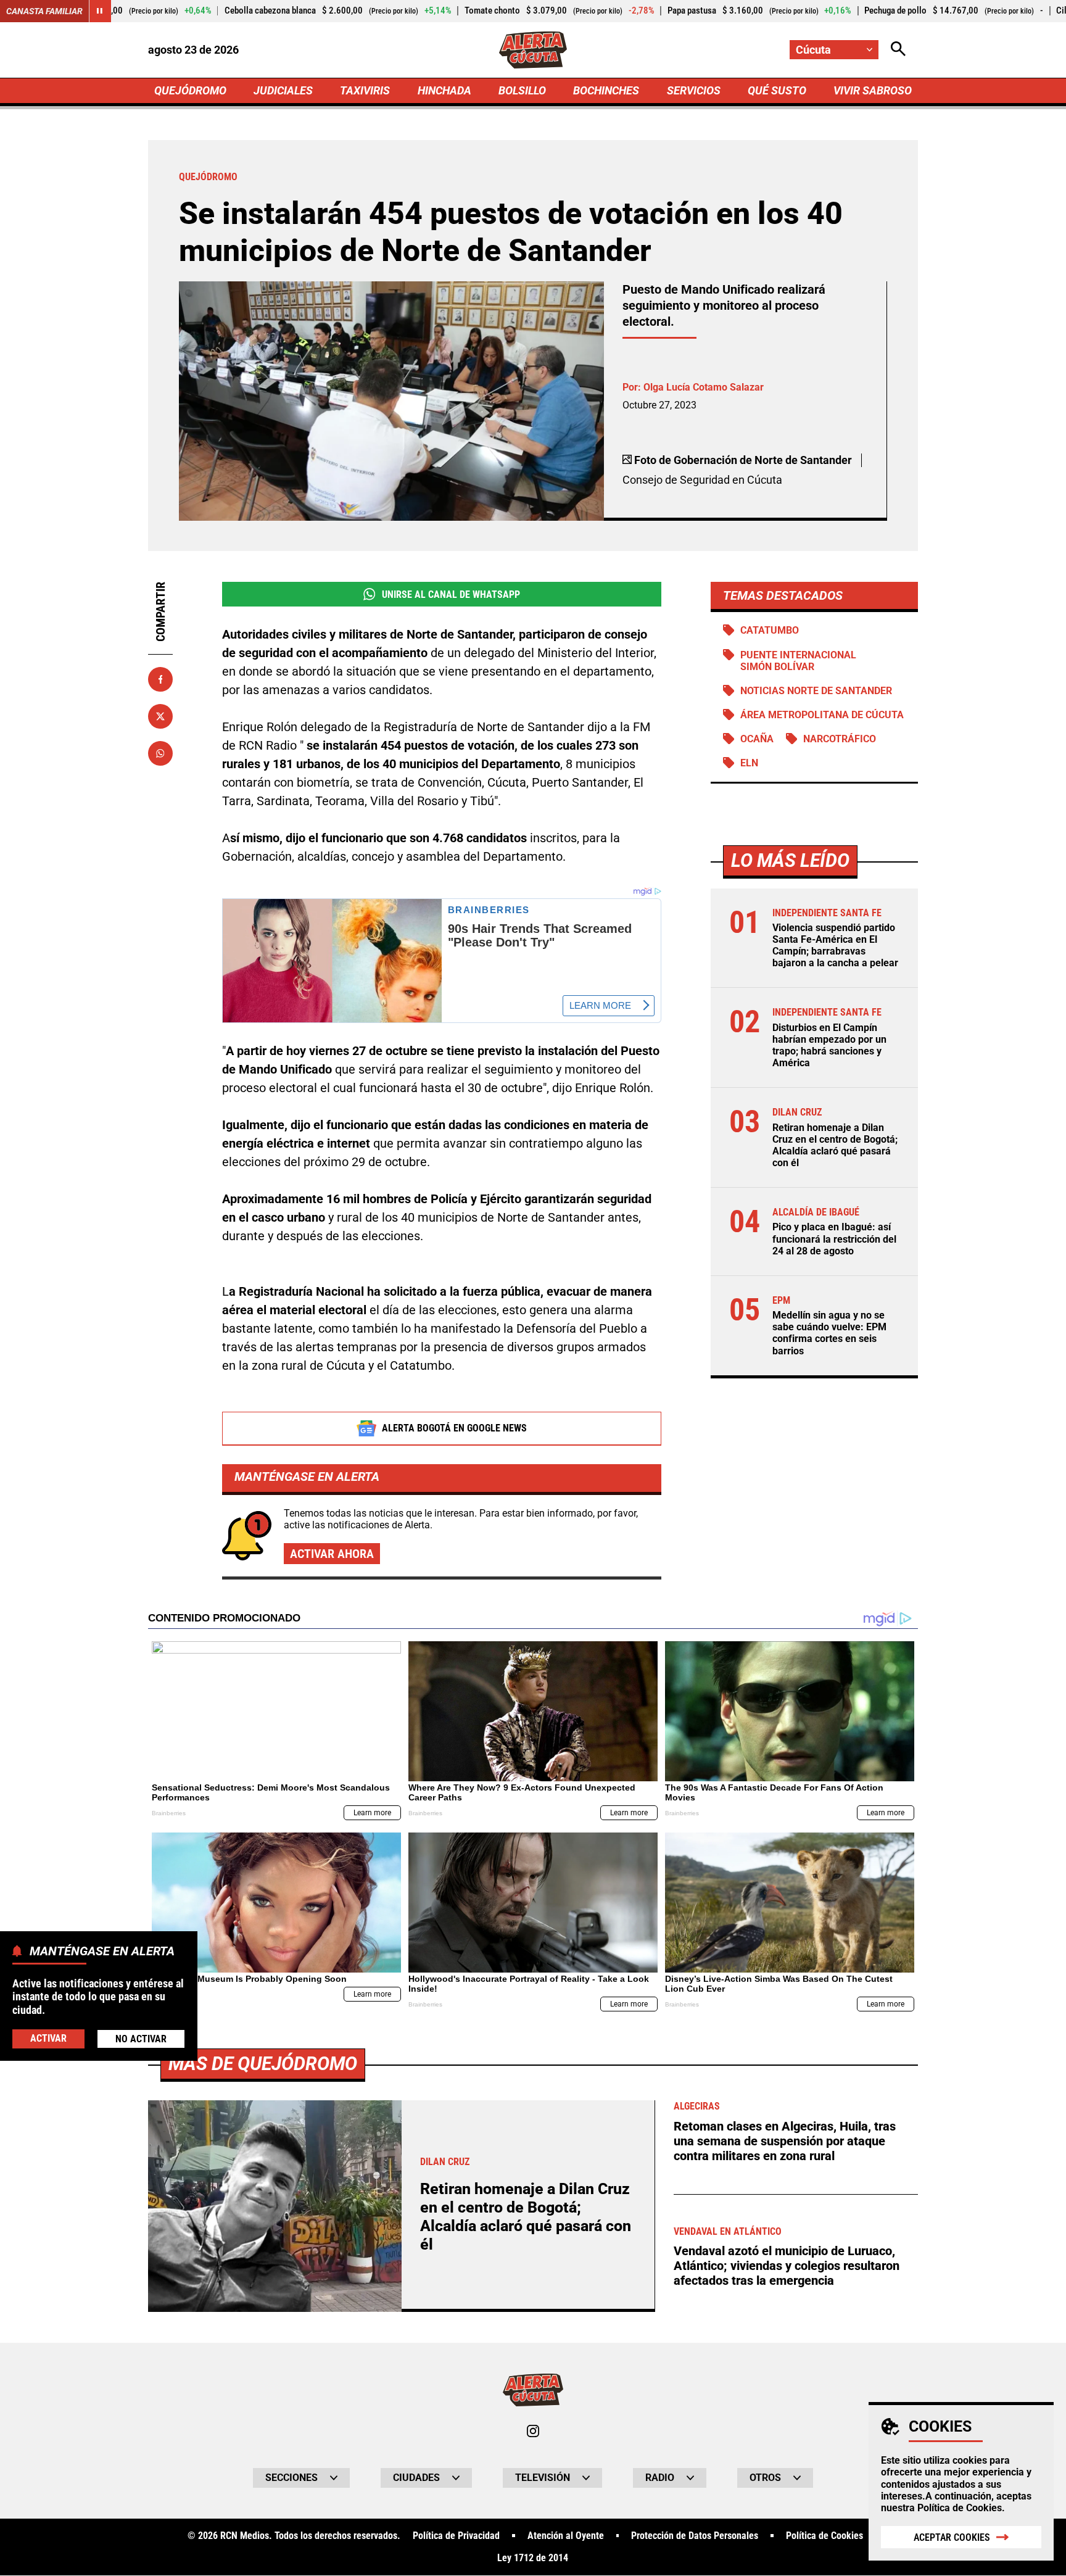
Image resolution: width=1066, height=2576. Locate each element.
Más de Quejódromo (263, 2064)
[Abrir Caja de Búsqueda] (898, 50)
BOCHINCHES (606, 90)
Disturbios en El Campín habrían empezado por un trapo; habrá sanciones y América (829, 1046)
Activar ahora (332, 1554)
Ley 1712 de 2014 (533, 2558)
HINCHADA (444, 90)
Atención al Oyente (566, 2536)
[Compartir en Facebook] (160, 679)
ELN (749, 763)
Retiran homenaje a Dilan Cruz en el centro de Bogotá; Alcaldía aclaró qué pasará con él (835, 1145)
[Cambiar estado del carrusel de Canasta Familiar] (100, 11)
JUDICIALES (283, 90)
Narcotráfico (840, 739)
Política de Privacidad (456, 2536)
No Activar (141, 2039)
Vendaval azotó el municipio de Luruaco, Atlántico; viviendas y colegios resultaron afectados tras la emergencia (787, 2266)
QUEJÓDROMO (190, 90)
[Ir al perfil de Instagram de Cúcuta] (533, 2431)
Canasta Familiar (44, 11)
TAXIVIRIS (365, 90)
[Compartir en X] (160, 716)
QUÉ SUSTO (777, 90)
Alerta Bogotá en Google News (454, 1428)
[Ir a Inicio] (533, 50)
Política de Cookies (960, 2508)
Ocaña (757, 739)
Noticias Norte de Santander (816, 691)
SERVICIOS (694, 90)
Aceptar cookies (952, 2537)
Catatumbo (770, 630)
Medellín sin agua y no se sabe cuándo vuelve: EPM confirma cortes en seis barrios (829, 1333)
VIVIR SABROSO (873, 90)
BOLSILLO (522, 90)
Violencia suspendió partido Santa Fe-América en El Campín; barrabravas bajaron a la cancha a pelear (835, 946)
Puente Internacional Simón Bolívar (798, 661)
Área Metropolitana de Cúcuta (822, 715)
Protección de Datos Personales (695, 2536)
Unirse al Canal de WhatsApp (451, 594)
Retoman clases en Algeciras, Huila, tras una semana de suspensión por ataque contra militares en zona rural (785, 2141)
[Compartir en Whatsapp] (160, 753)
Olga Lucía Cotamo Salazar (704, 387)
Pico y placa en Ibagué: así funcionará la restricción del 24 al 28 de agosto (834, 1239)
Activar (48, 2038)
